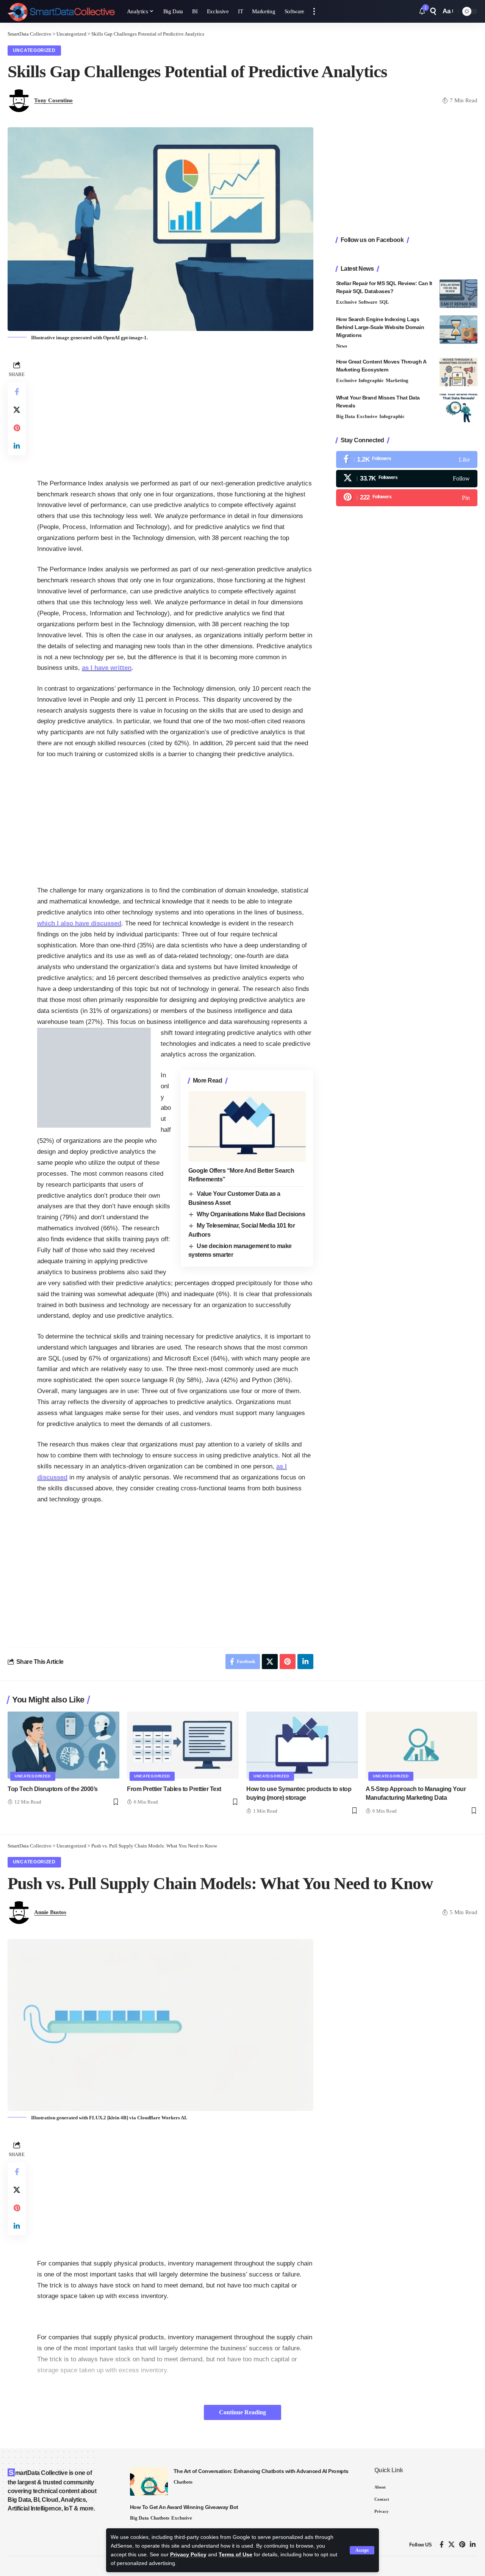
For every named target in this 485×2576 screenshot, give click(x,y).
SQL (384, 302)
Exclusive (347, 302)
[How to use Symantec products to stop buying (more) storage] (302, 1745)
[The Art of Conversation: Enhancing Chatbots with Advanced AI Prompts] (149, 2482)
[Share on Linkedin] (17, 446)
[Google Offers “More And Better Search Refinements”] (247, 1127)
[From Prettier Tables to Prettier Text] (183, 1745)
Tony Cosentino (53, 100)
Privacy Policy (188, 2555)
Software (368, 302)
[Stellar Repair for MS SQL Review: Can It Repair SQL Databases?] (458, 294)
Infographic (371, 380)
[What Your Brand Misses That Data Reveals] (458, 408)
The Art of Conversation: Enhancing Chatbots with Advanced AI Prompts (261, 2471)
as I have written (107, 668)
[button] (362, 2550)
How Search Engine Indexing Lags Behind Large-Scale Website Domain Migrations (380, 327)
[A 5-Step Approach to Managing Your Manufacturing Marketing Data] (422, 1745)
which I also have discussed (79, 923)
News (342, 346)
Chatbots (183, 2482)
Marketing (397, 380)
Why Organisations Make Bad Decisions (251, 1214)
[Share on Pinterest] (17, 428)
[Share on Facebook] (17, 392)
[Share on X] (17, 410)
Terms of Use (235, 2555)
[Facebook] (407, 459)
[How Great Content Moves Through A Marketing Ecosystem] (458, 372)
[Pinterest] (407, 498)
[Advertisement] (175, 412)
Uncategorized (34, 50)
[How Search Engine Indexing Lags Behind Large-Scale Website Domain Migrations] (458, 330)
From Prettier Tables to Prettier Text (174, 1789)
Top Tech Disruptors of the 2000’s (53, 1789)
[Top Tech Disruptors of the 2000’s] (63, 1745)
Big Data (346, 416)
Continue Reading (242, 2412)
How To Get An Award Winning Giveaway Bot (184, 2507)
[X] (407, 478)
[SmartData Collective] (61, 11)
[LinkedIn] (473, 2545)
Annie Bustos (50, 1912)
